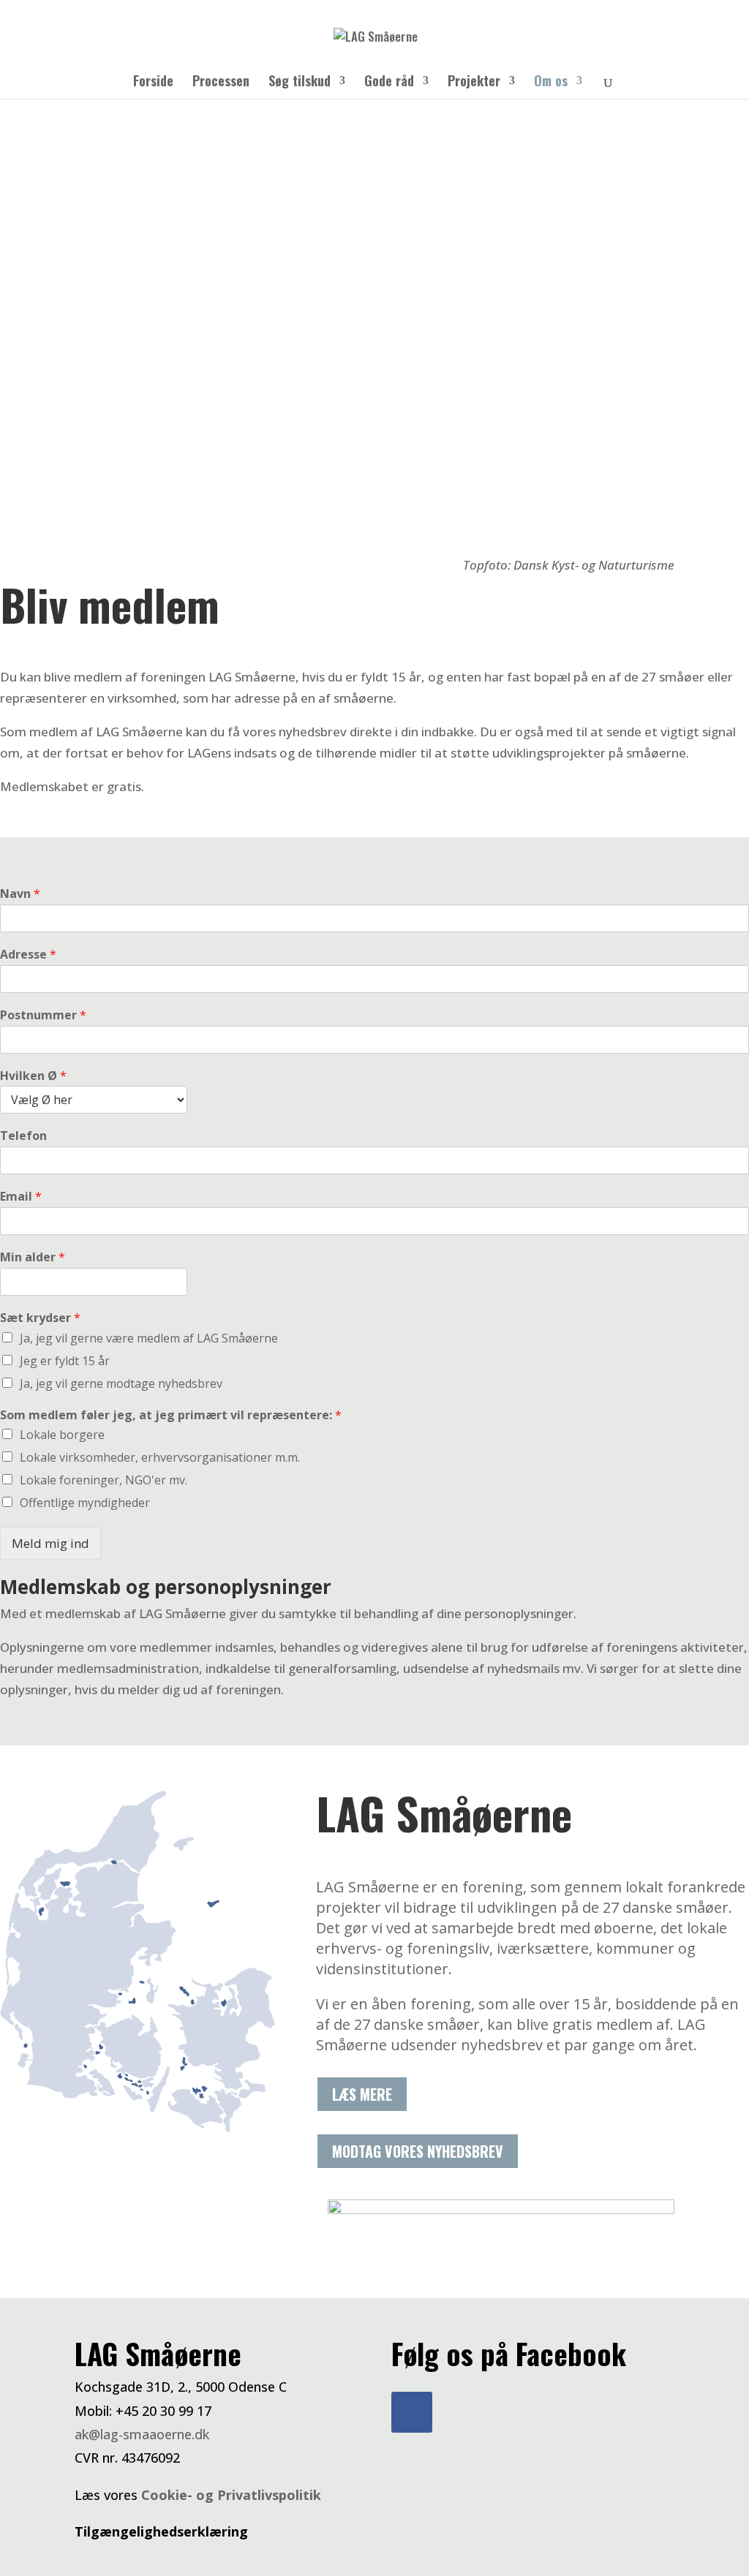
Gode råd (389, 83)
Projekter (474, 83)
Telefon (23, 1136)
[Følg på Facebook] (412, 2412)
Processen (221, 83)
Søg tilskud (300, 83)
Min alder (33, 1257)
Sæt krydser (40, 1318)
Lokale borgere (62, 1435)
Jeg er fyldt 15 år (65, 1361)
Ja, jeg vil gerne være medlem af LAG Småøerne (149, 1338)
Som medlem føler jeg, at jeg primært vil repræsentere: (171, 1415)
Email (21, 1197)
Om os (551, 83)
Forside (153, 83)
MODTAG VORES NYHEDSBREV (418, 2151)
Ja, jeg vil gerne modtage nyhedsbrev (121, 1383)
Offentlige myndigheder (85, 1503)
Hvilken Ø (33, 1076)
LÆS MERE (362, 2094)
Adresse (28, 955)
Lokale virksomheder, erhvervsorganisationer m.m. (160, 1457)
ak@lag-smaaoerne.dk (142, 2434)
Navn (20, 894)
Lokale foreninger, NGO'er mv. (103, 1480)
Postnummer (43, 1015)
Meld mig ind (50, 1543)
